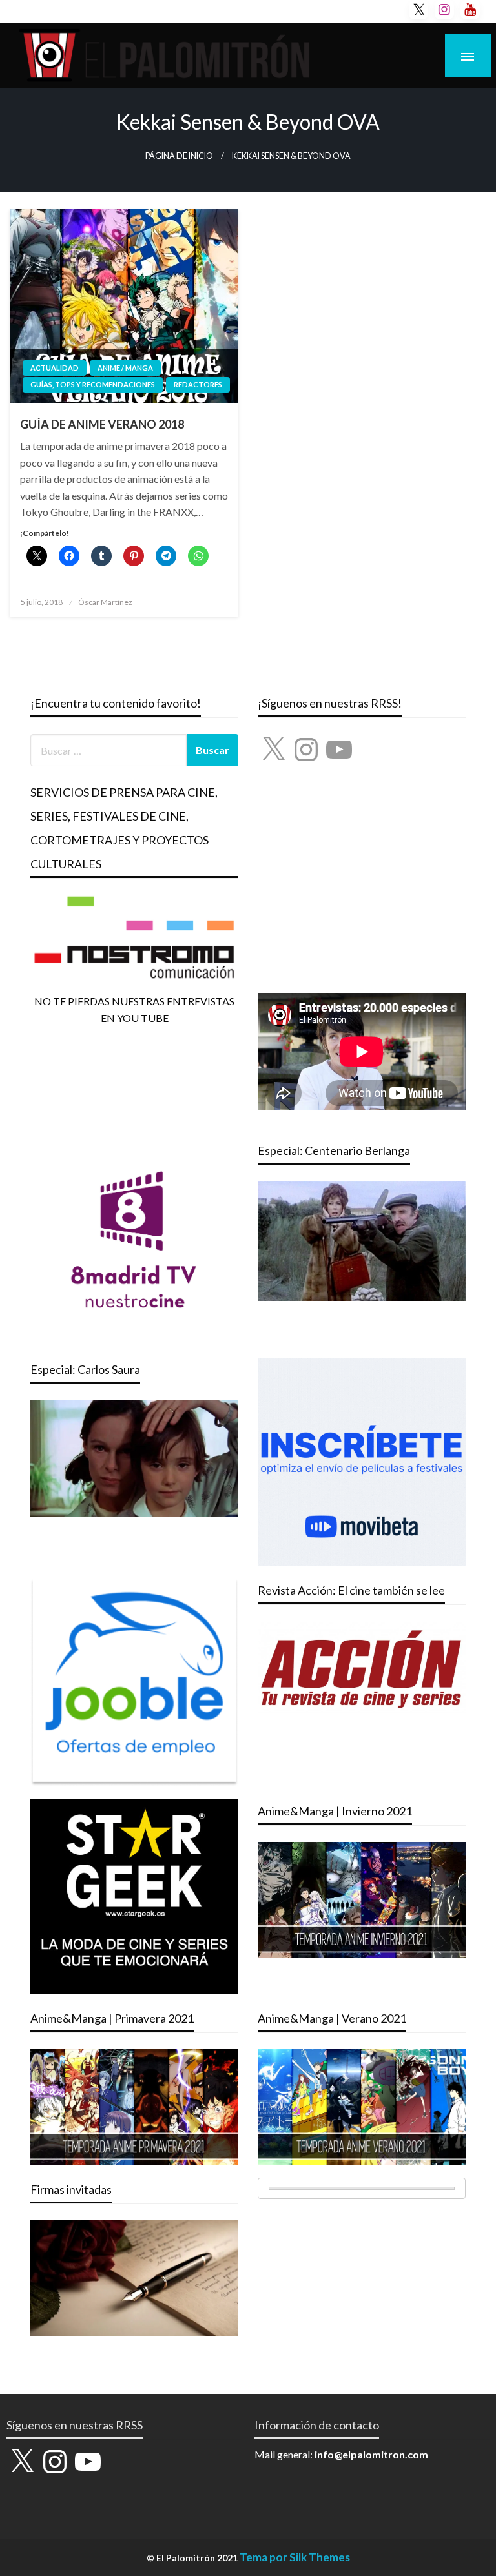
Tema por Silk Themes (295, 2557)
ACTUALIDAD (55, 368)
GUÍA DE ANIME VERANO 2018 (102, 424)
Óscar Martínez (105, 602)
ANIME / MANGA (125, 368)
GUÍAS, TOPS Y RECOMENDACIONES (93, 384)
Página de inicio (179, 156)
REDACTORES (198, 384)
